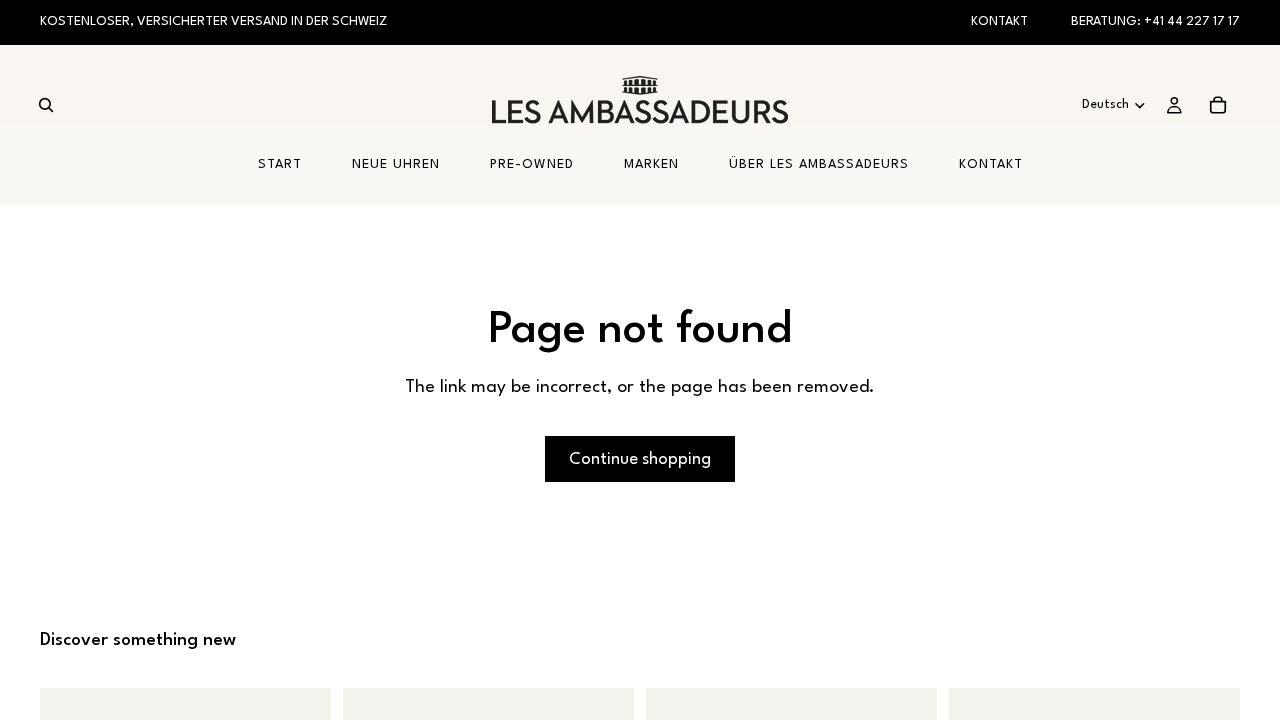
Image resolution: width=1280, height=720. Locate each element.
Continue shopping (640, 459)
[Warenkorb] (1218, 105)
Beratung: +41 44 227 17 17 (1155, 21)
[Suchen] (46, 105)
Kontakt (999, 21)
